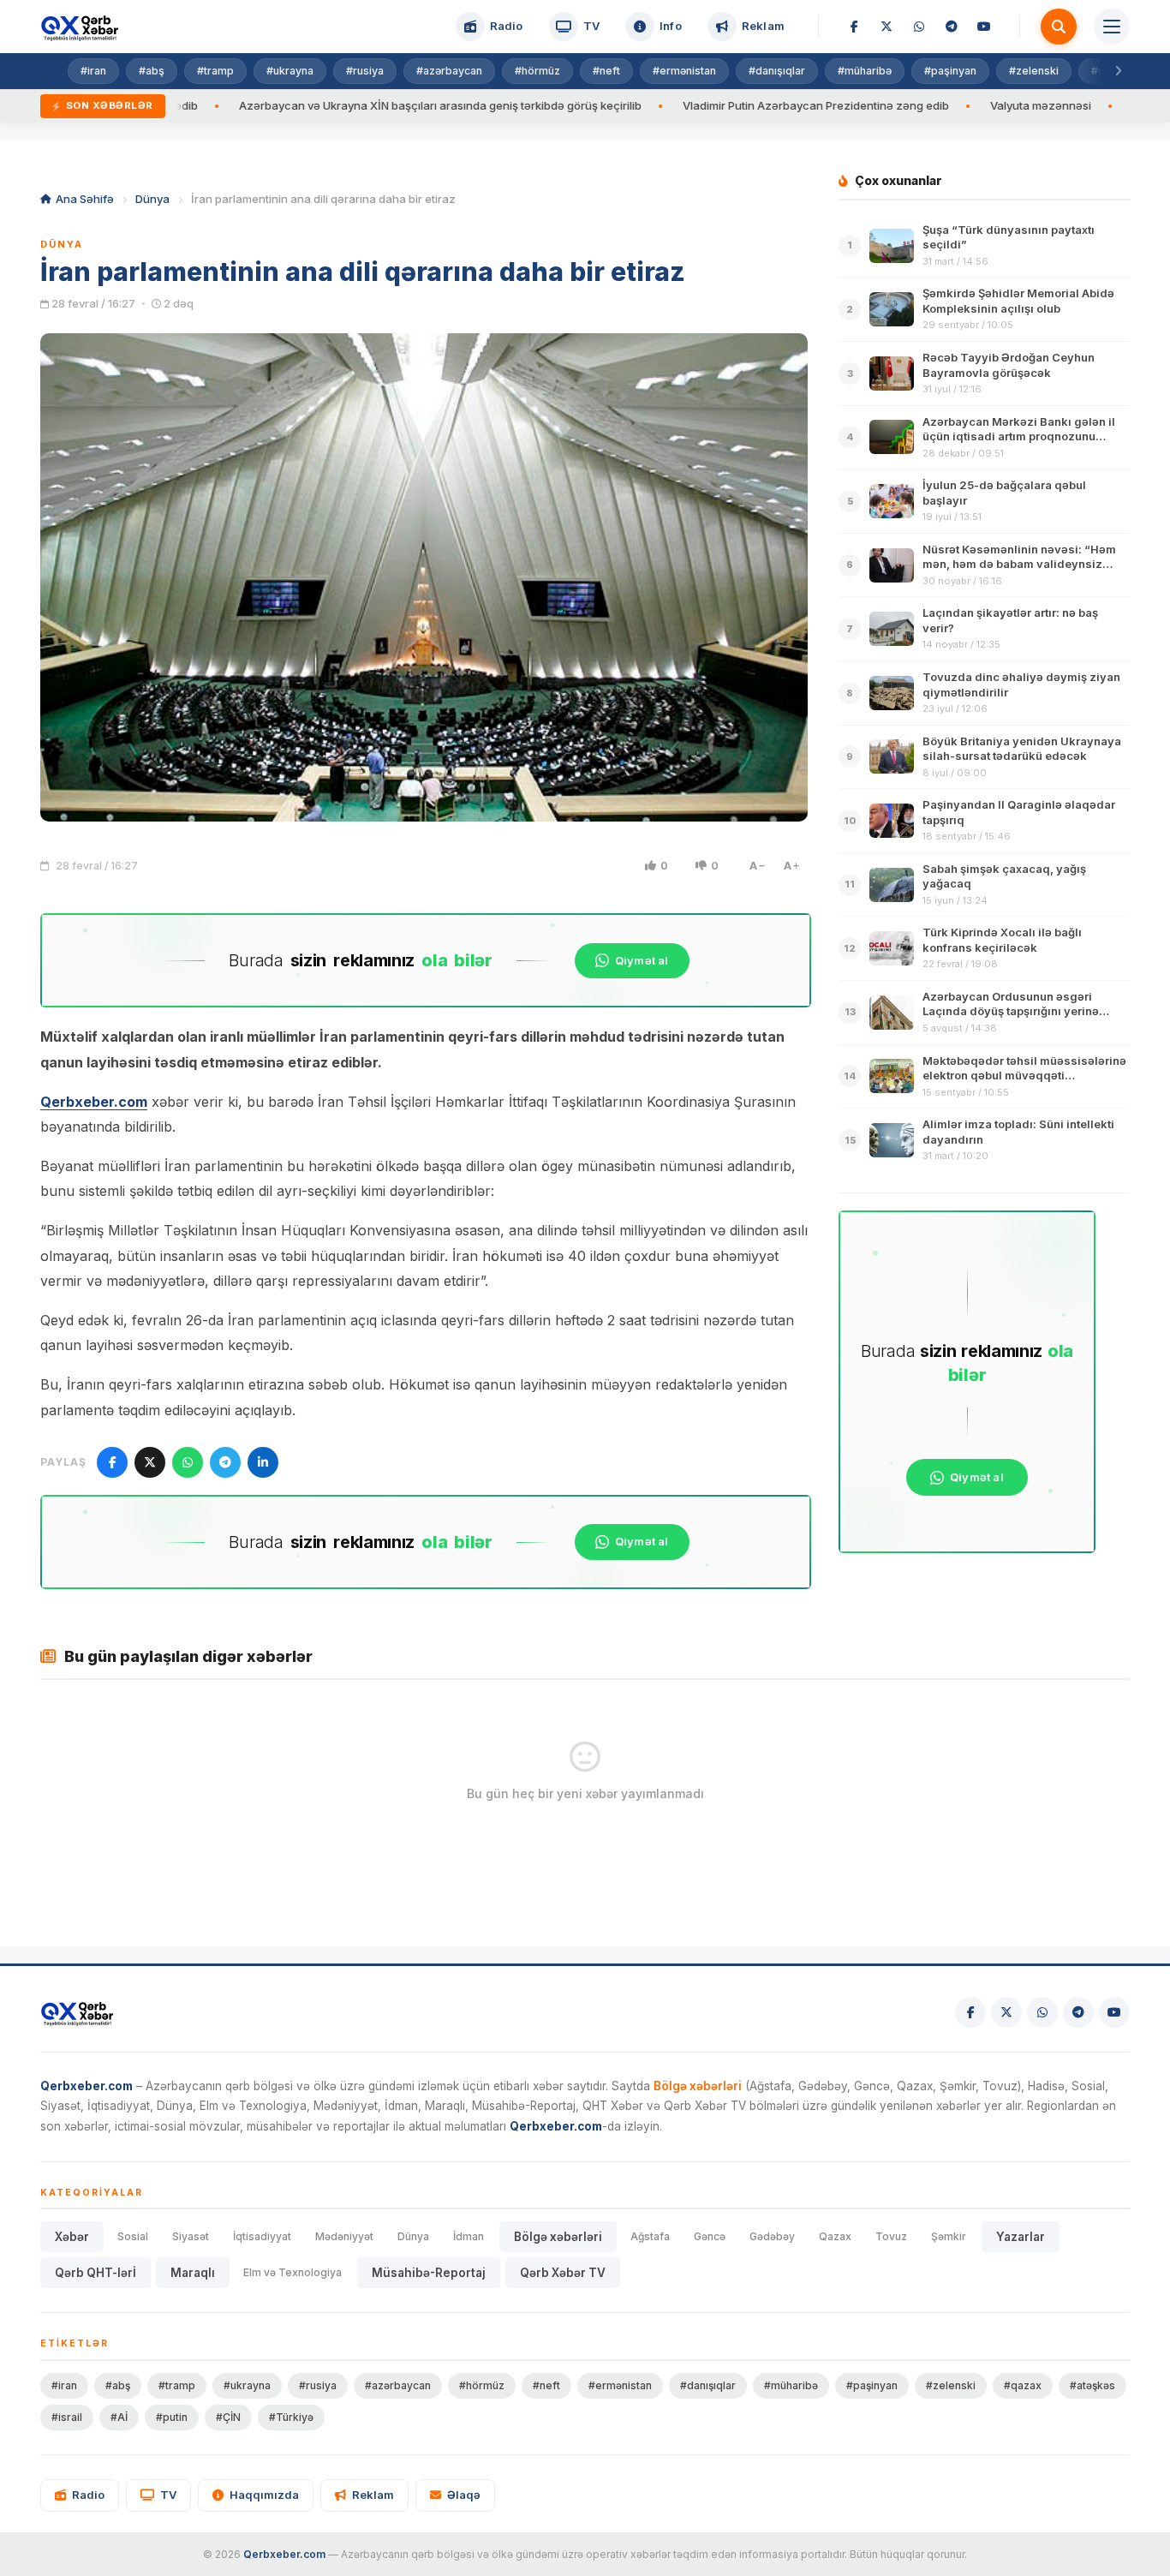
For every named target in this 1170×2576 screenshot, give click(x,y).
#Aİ (119, 2417)
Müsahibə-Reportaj (429, 2273)
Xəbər (72, 2237)
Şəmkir (949, 2236)
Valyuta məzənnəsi (951, 105)
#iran (93, 71)
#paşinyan (950, 71)
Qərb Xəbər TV (563, 2273)
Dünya (152, 199)
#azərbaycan (449, 71)
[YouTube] (984, 27)
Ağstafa (650, 2236)
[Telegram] (952, 27)
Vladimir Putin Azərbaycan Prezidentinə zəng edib (726, 105)
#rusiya (365, 71)
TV (168, 2495)
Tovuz (891, 2236)
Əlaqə (464, 2495)
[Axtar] (1059, 27)
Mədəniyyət (344, 2236)
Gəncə (710, 2236)
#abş (152, 71)
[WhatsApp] (919, 27)
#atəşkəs (1092, 2385)
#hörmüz (537, 71)
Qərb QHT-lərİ (96, 2273)
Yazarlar (1021, 2237)
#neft (606, 71)
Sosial (133, 2236)
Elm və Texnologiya (292, 2272)
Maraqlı (193, 2273)
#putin (172, 2417)
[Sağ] (1118, 71)
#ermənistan (684, 71)
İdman (469, 2236)
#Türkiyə (291, 2417)
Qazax (835, 2236)
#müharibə (865, 71)
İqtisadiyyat (262, 2236)
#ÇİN (228, 2417)
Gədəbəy (772, 2236)
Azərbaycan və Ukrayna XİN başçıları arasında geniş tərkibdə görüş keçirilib (350, 105)
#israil (67, 2417)
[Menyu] (1112, 27)
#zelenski (1034, 71)
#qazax (1023, 2385)
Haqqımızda (264, 2495)
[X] (886, 27)
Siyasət (191, 2236)
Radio (88, 2495)
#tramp (215, 71)
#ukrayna (290, 71)
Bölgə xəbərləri (558, 2237)
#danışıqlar (777, 71)
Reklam (373, 2495)
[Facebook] (854, 27)
